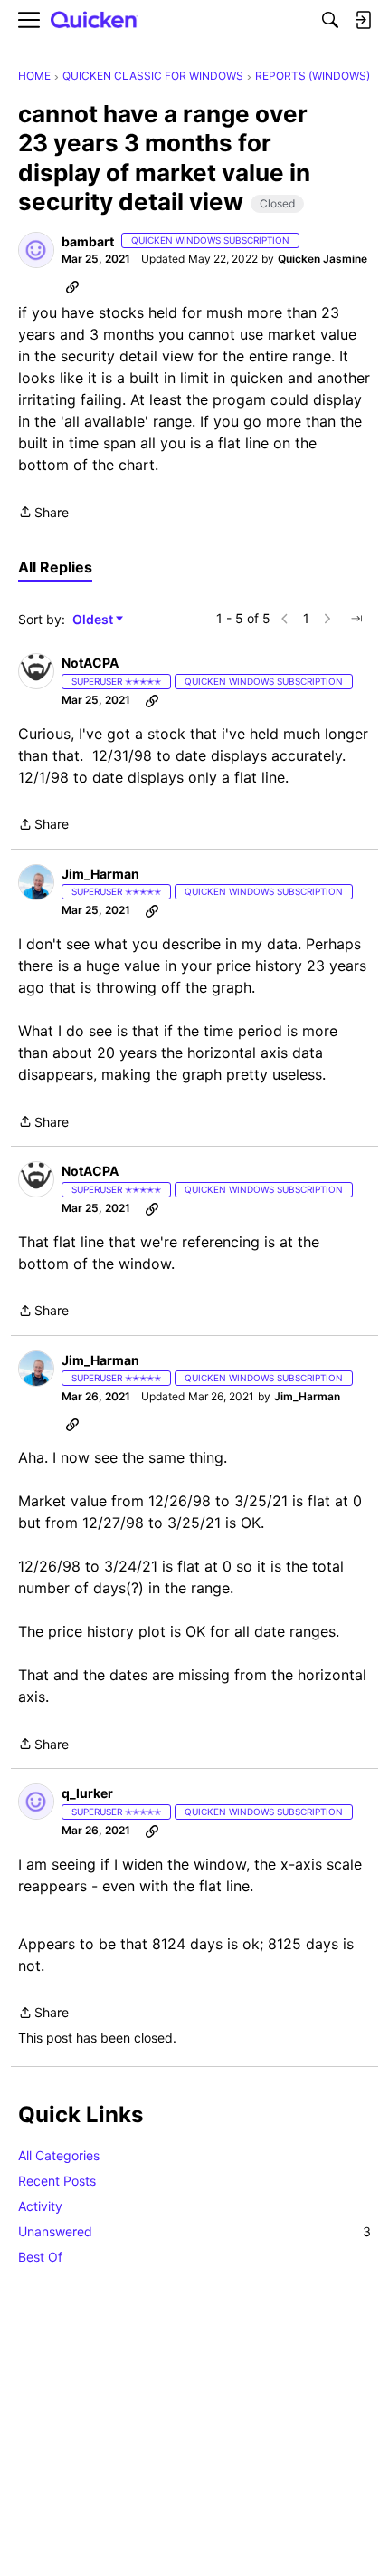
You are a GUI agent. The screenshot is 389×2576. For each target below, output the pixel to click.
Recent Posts (57, 2181)
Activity (40, 2206)
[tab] (55, 567)
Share (43, 514)
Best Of (40, 2257)
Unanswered (194, 2231)
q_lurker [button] (87, 1793)
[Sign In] (363, 20)
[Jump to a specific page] (356, 619)
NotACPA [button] (90, 663)
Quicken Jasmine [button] (323, 259)
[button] (36, 250)
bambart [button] (88, 241)
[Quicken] (94, 20)
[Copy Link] (72, 286)
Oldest (94, 620)
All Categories (59, 2155)
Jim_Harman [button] (100, 874)
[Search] (330, 20)
